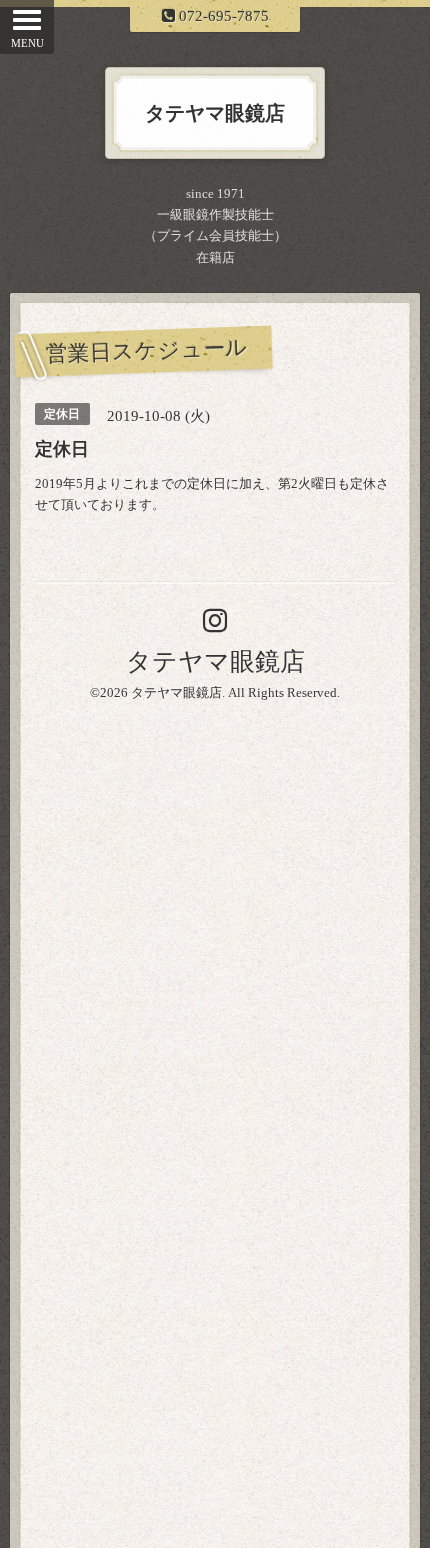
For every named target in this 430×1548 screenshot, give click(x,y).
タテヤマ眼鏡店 (215, 661)
